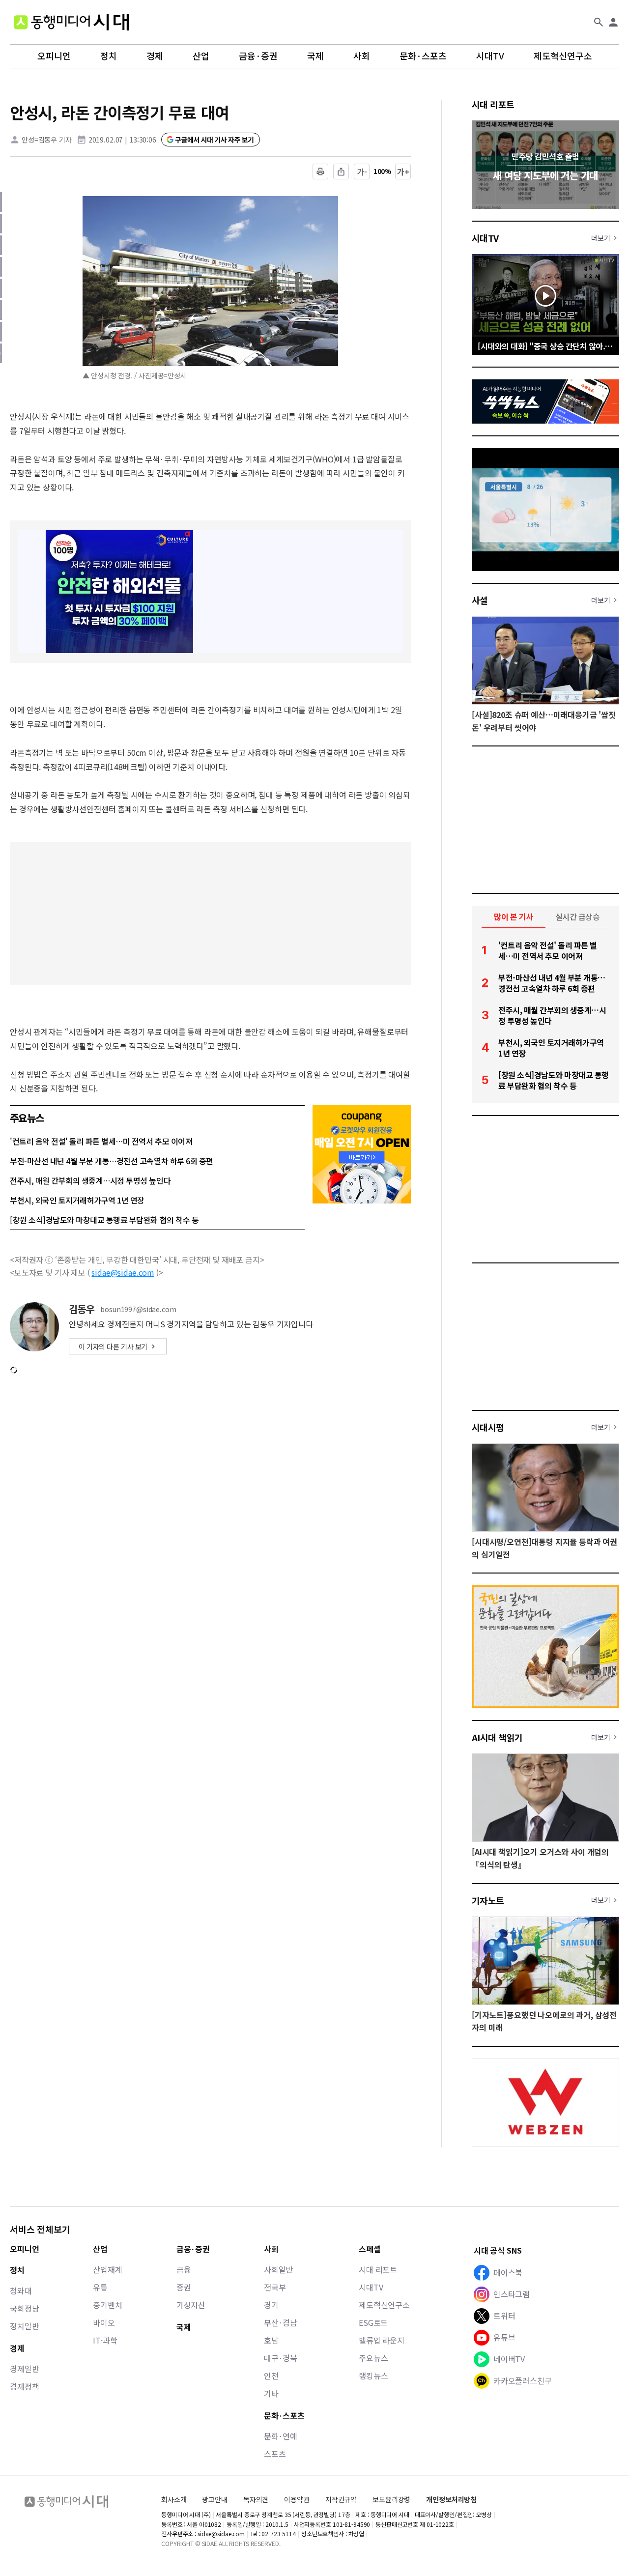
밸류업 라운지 (382, 2340)
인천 (271, 2376)
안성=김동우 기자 (47, 140)
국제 (315, 56)
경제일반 (24, 2369)
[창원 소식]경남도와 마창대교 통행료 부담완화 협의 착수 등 (104, 1220)
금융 (184, 2269)
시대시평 (488, 1427)
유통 (100, 2287)
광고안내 (214, 2499)
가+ (403, 172)
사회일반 (278, 2269)
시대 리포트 (493, 104)
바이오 (104, 2322)
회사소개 (174, 2499)
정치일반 (24, 2326)
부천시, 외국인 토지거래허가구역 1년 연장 (77, 1200)
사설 (480, 600)
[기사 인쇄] (320, 172)
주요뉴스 (373, 2358)
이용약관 (297, 2500)
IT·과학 (105, 2340)
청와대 (21, 2290)
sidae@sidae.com (123, 1272)
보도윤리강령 (391, 2499)
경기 (271, 2305)
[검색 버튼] (599, 22)
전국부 (275, 2287)
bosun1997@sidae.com (138, 1309)
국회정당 (24, 2308)
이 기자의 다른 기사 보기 (113, 1346)
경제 (155, 56)
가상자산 (191, 2305)
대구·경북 (281, 2358)
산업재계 (107, 2269)
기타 (271, 2393)
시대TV (490, 56)
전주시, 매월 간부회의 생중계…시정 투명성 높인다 (90, 1180)
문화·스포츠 (423, 56)
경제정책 (24, 2386)
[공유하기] (341, 172)
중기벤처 (107, 2305)
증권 (184, 2287)
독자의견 (256, 2499)
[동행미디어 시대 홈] (71, 22)
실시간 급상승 (578, 916)
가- (362, 172)
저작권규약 (341, 2500)
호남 (271, 2340)
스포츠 (275, 2454)
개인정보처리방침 (451, 2500)
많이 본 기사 (514, 916)
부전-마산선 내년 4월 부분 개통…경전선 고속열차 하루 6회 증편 (112, 1161)
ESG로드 (373, 2322)
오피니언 (54, 56)
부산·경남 (281, 2322)
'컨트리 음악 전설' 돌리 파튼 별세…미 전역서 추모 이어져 (101, 1141)
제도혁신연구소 (563, 56)
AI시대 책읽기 (497, 1737)
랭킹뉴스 (373, 2376)
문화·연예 (281, 2436)
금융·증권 (258, 56)
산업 (201, 56)
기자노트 (488, 1900)
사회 (362, 56)
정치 (109, 56)
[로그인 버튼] (613, 22)
